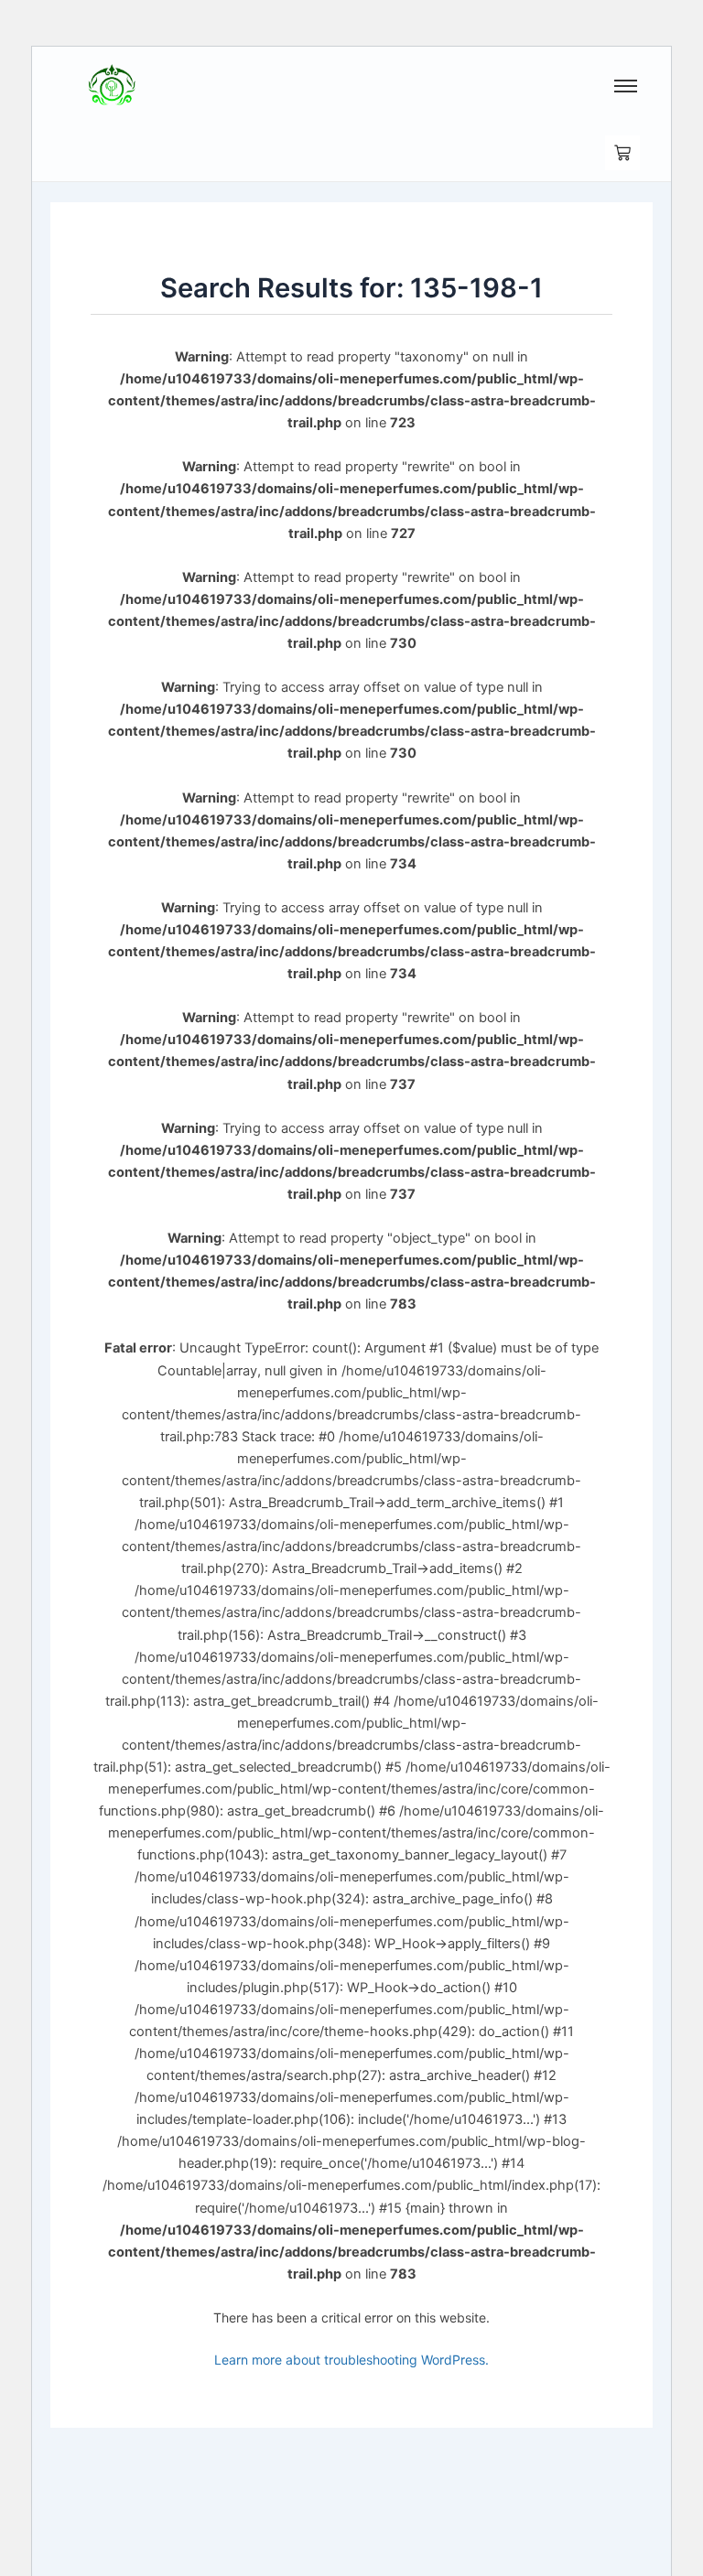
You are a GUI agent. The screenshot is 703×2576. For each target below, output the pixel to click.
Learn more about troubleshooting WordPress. (351, 2360)
